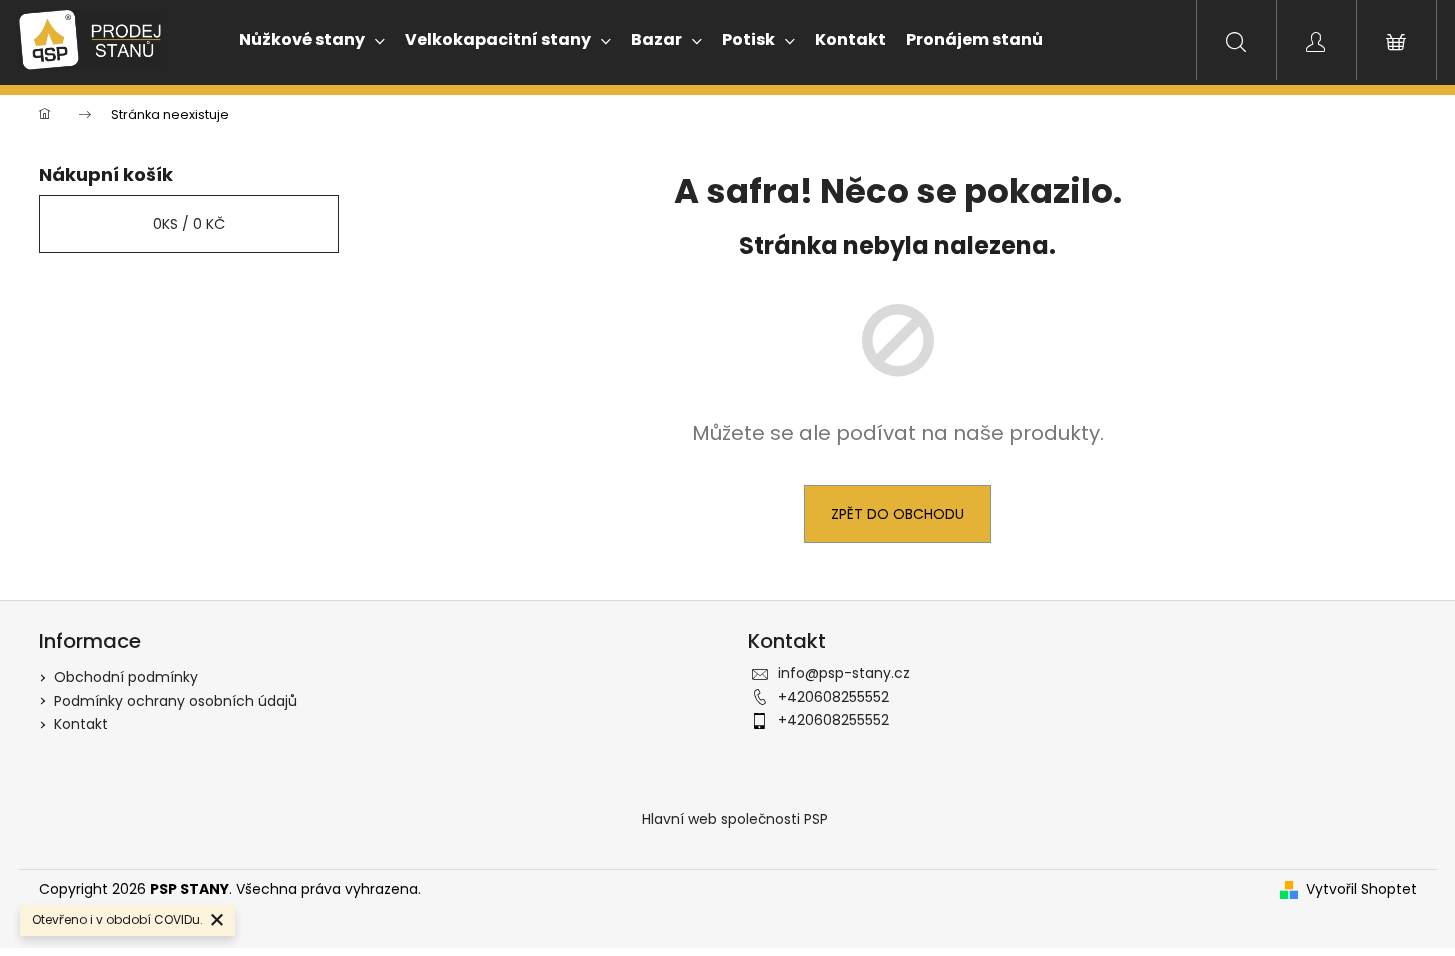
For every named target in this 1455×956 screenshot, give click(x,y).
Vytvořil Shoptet (1361, 889)
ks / (189, 224)
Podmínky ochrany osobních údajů (175, 701)
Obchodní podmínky (126, 677)
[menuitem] (302, 40)
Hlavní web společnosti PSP (735, 819)
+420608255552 (833, 697)
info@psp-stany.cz (844, 673)
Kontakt (81, 724)
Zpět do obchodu (897, 514)
